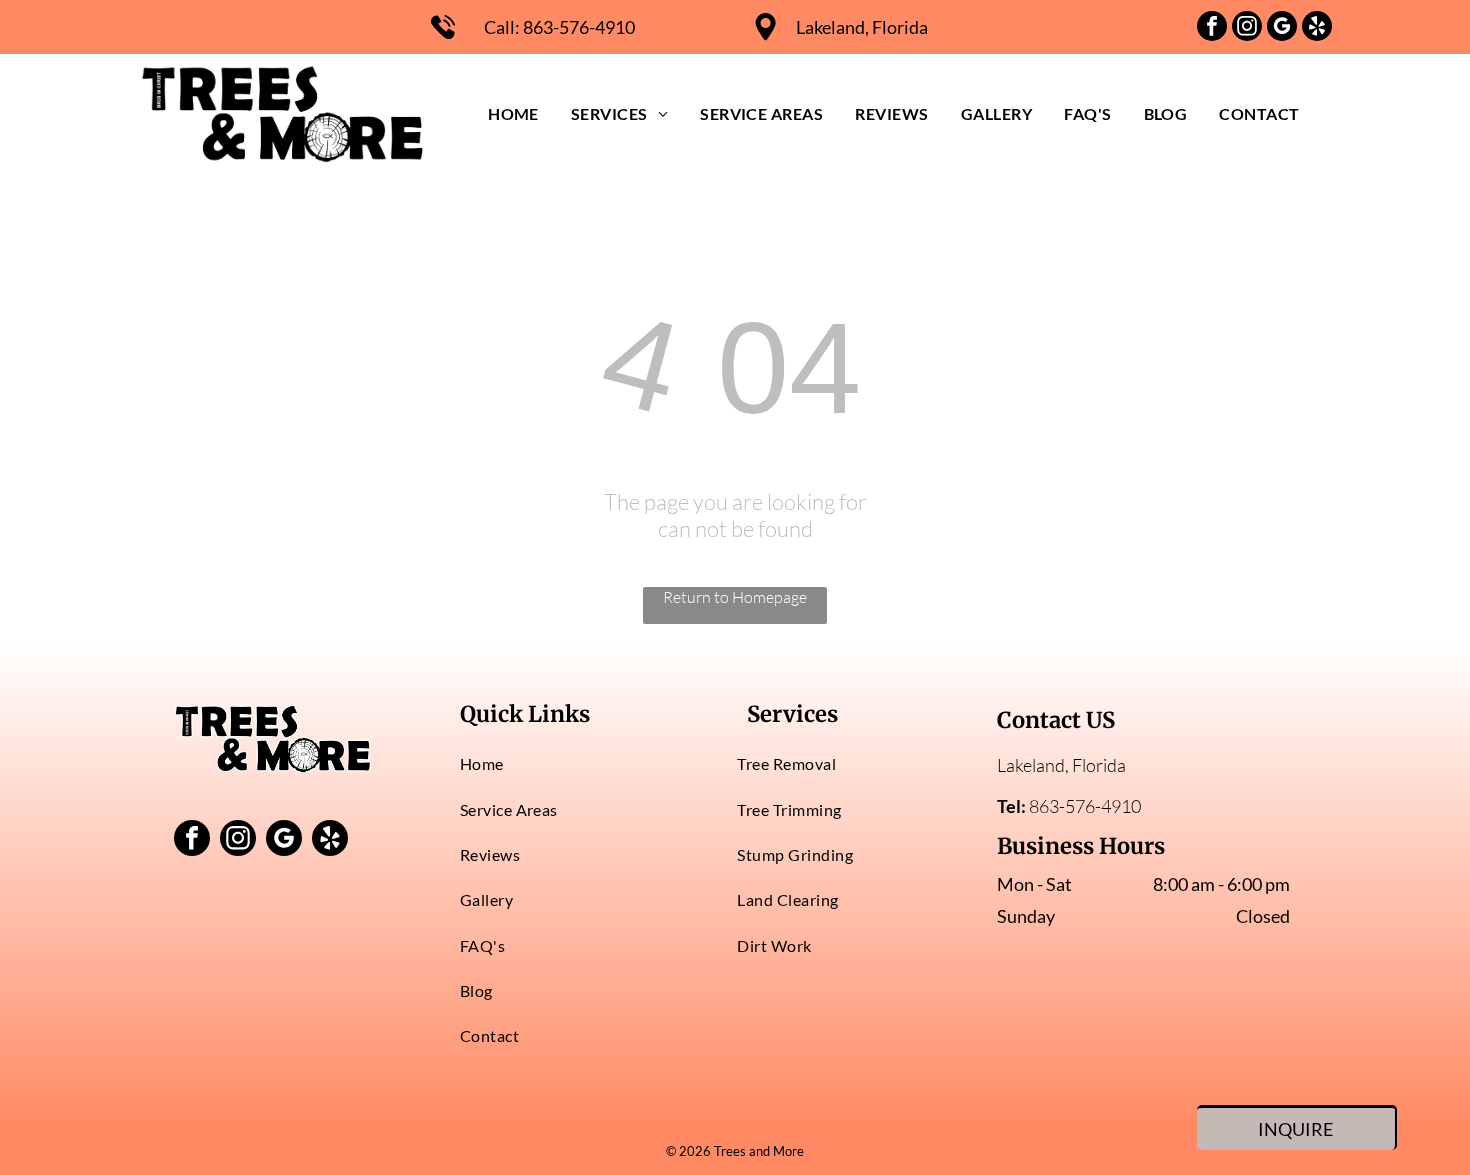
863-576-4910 (579, 27)
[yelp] (1317, 28)
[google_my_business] (1282, 28)
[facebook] (1212, 28)
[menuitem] (513, 113)
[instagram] (1247, 28)
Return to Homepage (735, 597)
